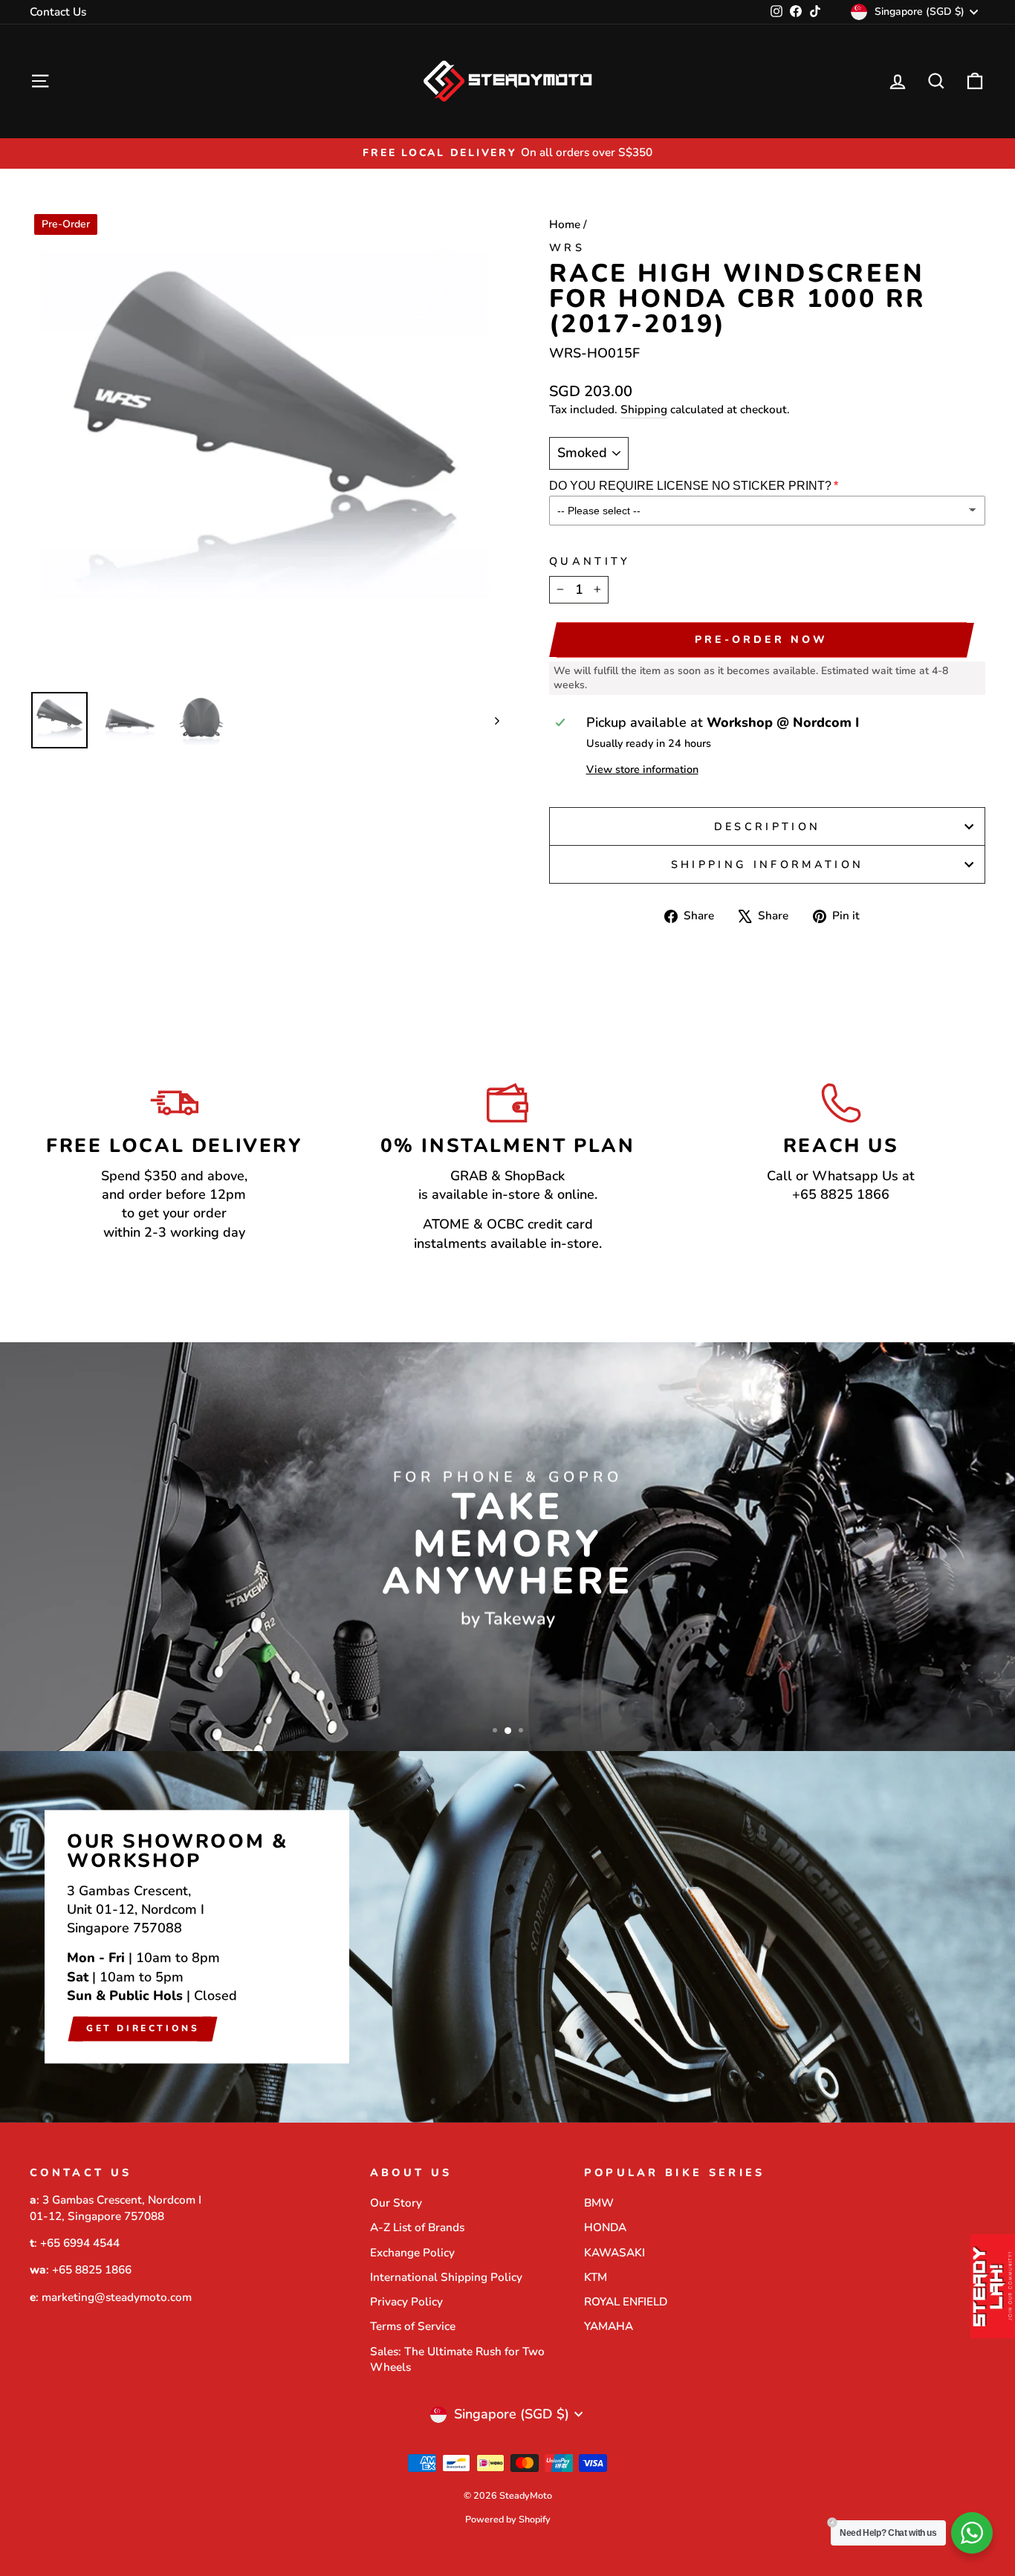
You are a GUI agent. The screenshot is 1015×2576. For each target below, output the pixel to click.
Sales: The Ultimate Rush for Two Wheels (457, 2359)
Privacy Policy (406, 2302)
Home (565, 224)
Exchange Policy (412, 2253)
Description (768, 826)
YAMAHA (609, 2326)
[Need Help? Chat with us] (972, 2533)
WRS (567, 247)
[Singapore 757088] (507, 1937)
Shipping (644, 410)
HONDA (605, 2227)
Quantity (590, 561)
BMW (599, 2203)
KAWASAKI (614, 2253)
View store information (642, 769)
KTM (596, 2277)
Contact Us (58, 12)
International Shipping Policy (446, 2277)
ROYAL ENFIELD (626, 2302)
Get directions (143, 2028)
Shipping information (767, 864)
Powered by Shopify (508, 2519)
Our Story (396, 2203)
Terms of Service (413, 2326)
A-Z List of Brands (417, 2227)
